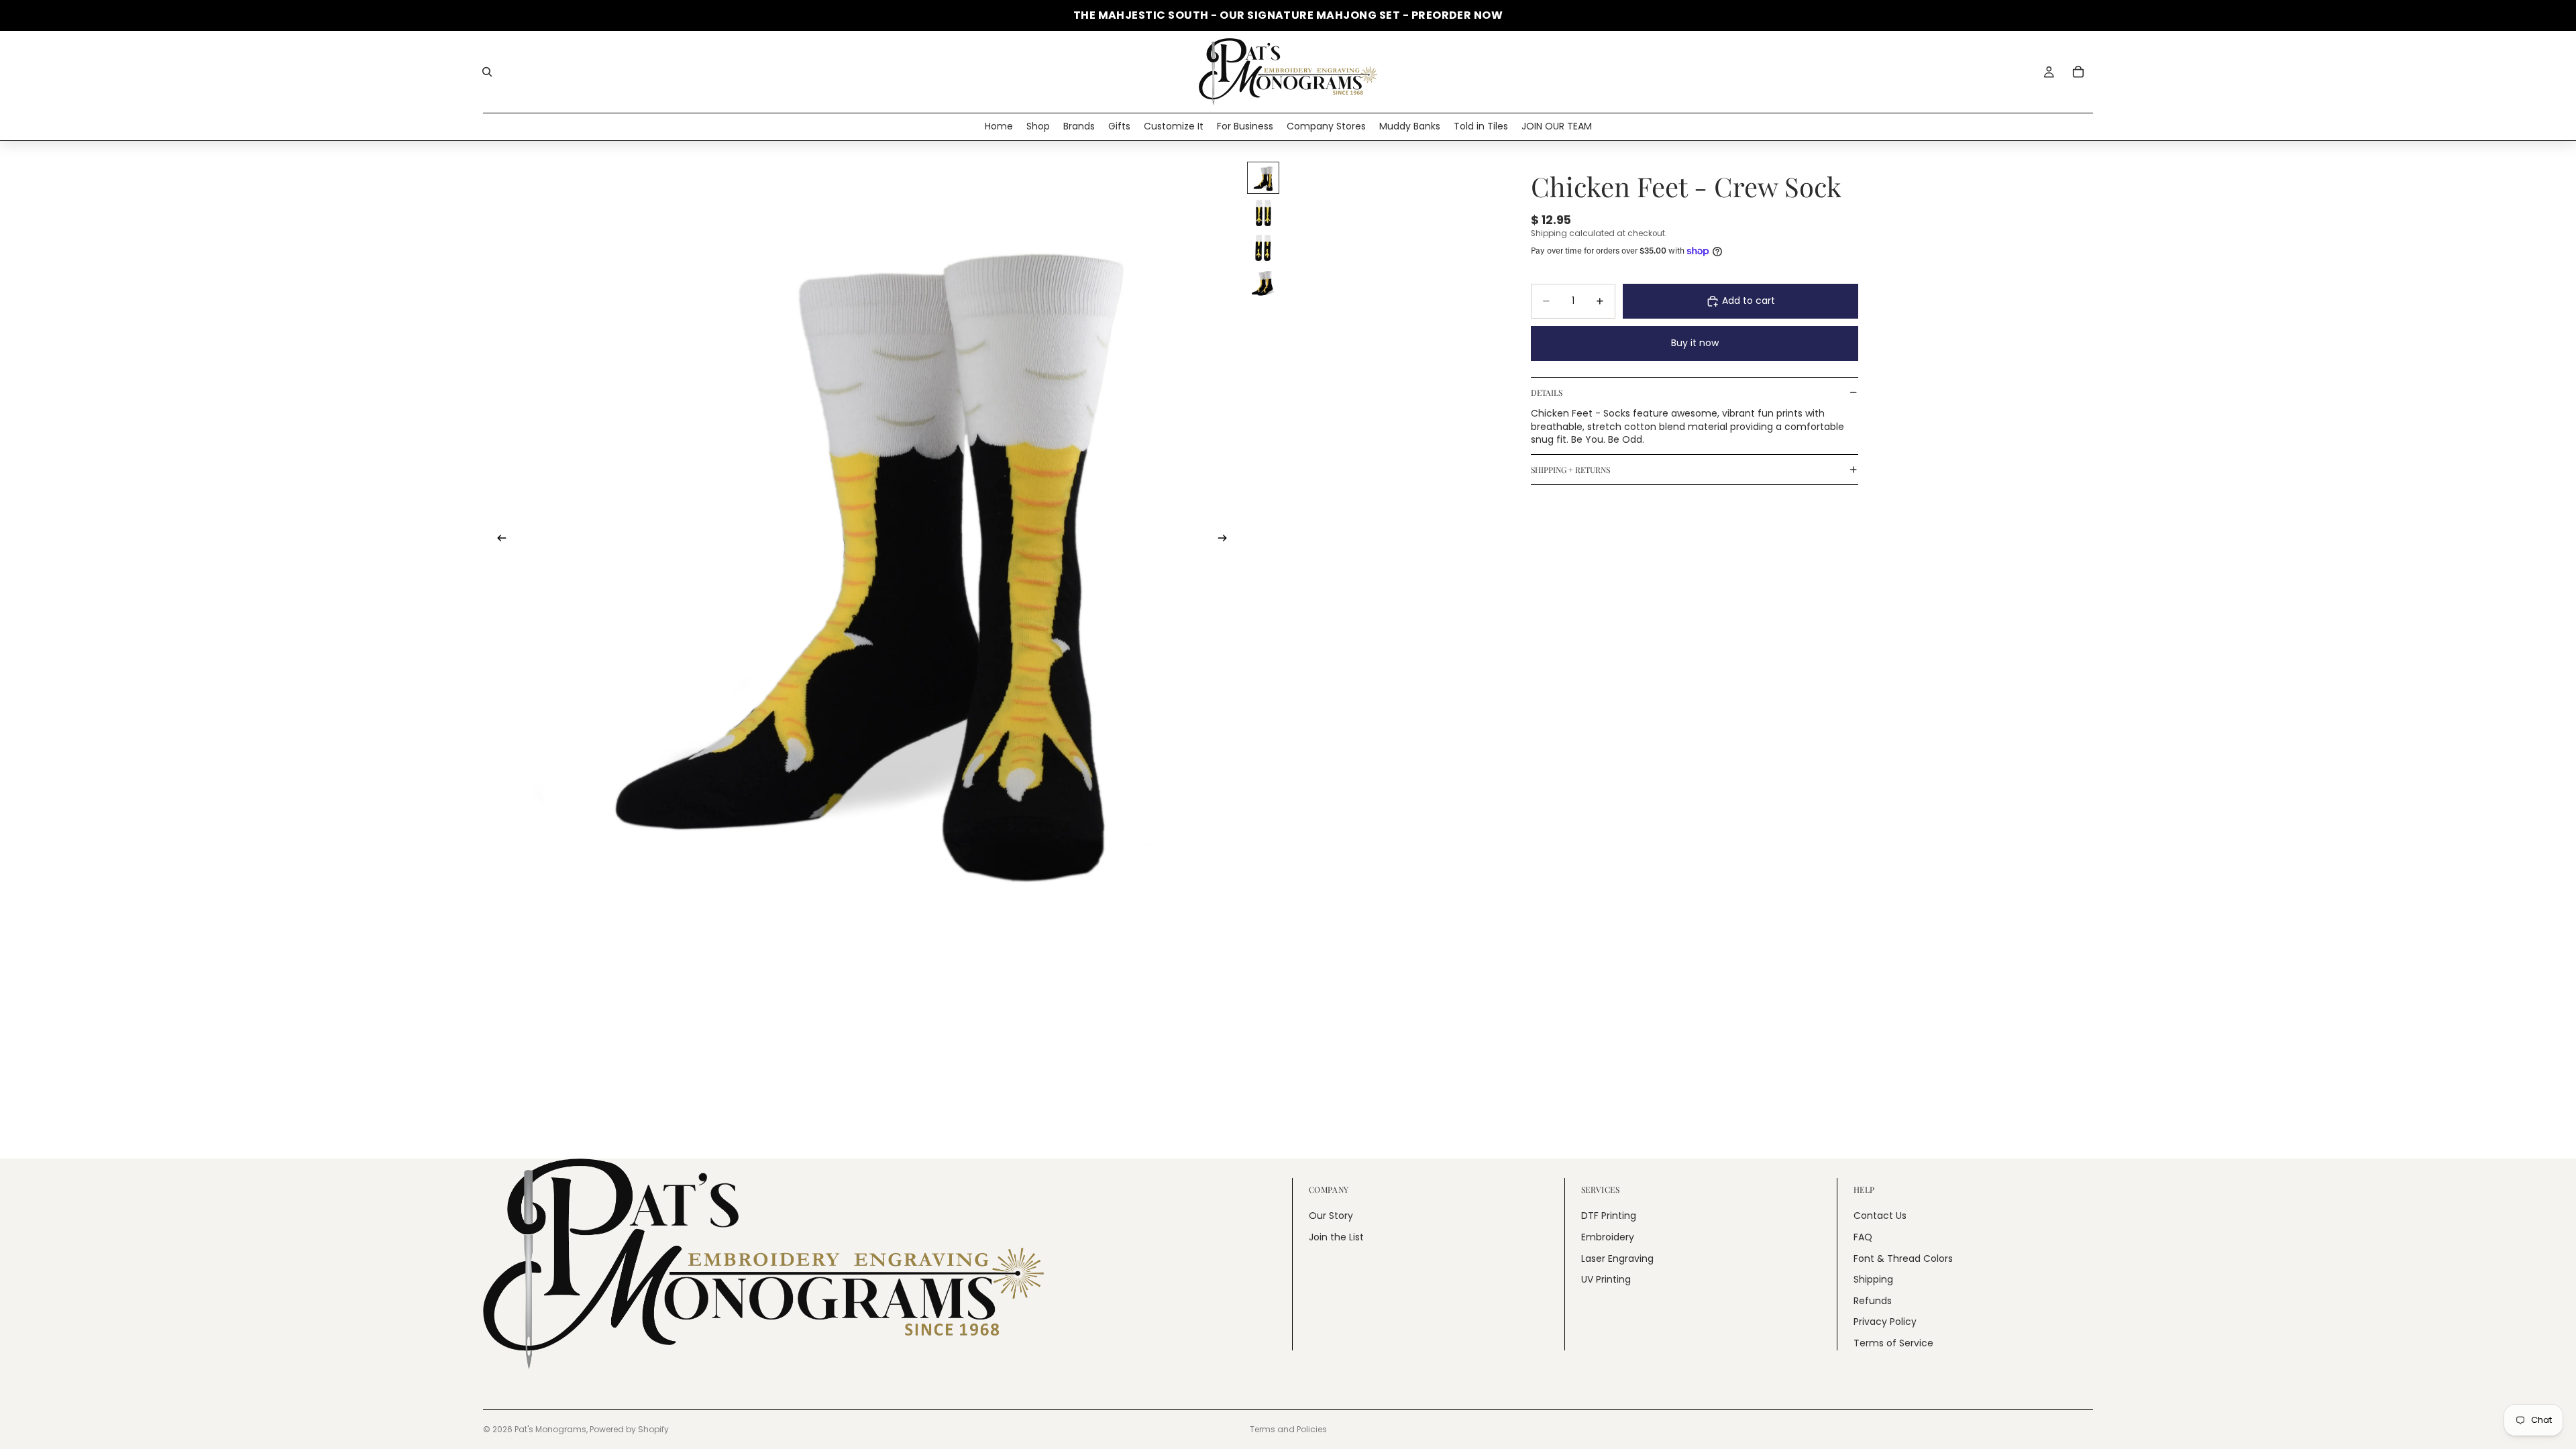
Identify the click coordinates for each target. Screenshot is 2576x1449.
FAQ (1863, 1237)
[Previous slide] (498, 540)
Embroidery (1608, 1237)
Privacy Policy (1885, 1322)
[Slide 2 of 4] (1263, 213)
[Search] (487, 72)
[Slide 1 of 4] (1263, 178)
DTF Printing (1609, 1216)
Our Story (1331, 1216)
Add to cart (1749, 301)
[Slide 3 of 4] (1263, 248)
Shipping (1873, 1279)
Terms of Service (1893, 1343)
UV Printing (1606, 1279)
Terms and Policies (1288, 1429)
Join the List (1336, 1237)
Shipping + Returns (1570, 470)
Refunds (1873, 1300)
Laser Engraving (1617, 1258)
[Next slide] (1226, 540)
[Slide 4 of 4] (1263, 282)
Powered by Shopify (629, 1429)
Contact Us (1880, 1216)
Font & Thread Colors (1903, 1258)
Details (1547, 392)
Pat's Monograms (550, 1429)
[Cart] (2078, 72)
